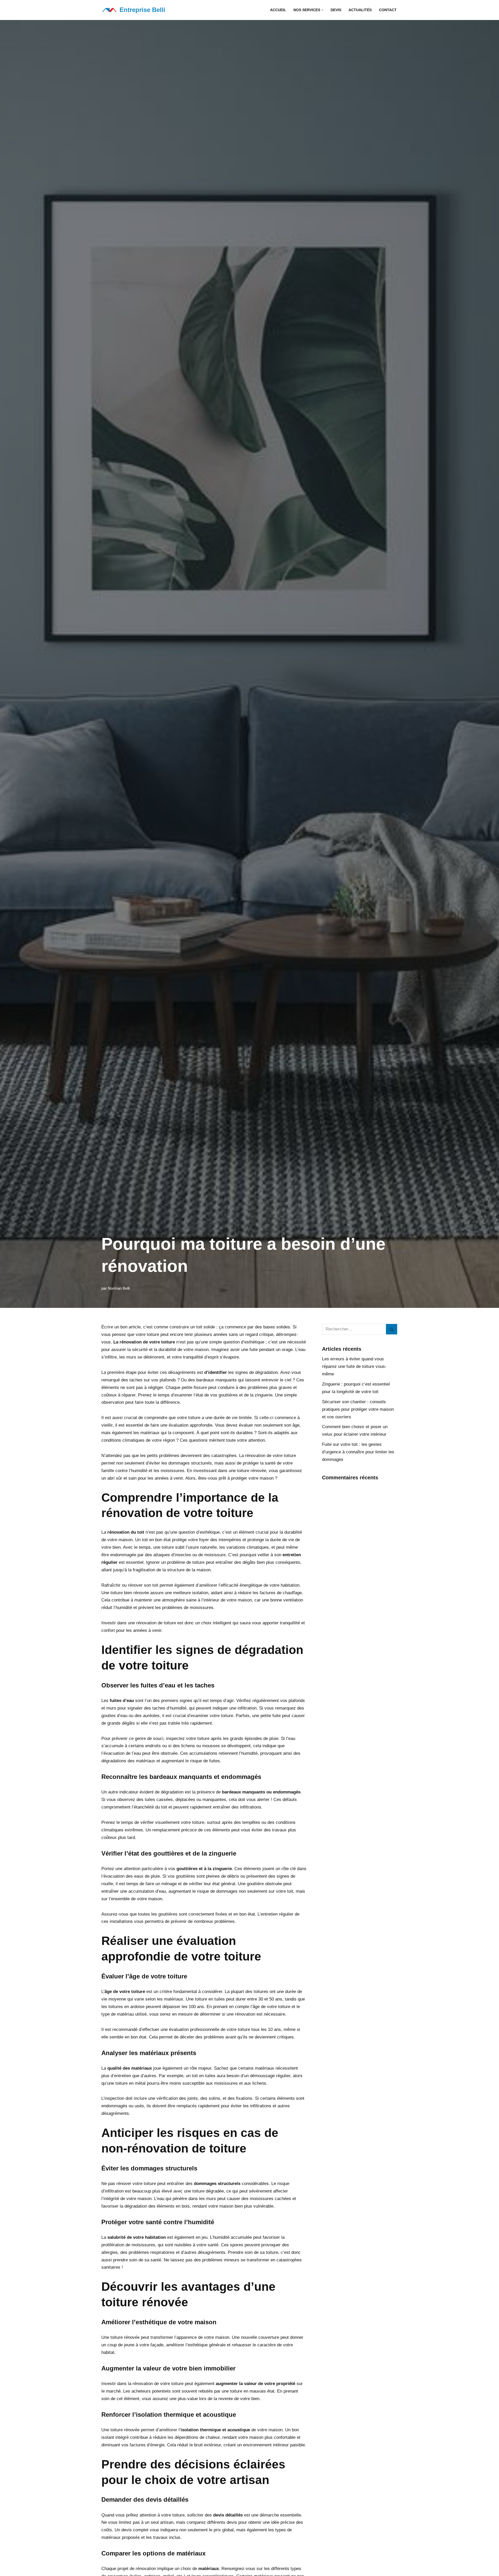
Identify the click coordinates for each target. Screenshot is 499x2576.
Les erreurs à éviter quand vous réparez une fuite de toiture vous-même (354, 1366)
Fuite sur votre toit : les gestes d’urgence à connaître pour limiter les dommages (358, 1452)
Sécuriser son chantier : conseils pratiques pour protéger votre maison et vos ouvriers (358, 1409)
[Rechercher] (392, 1329)
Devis (336, 10)
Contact (388, 10)
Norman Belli (119, 1288)
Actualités (360, 10)
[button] (322, 10)
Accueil (278, 10)
